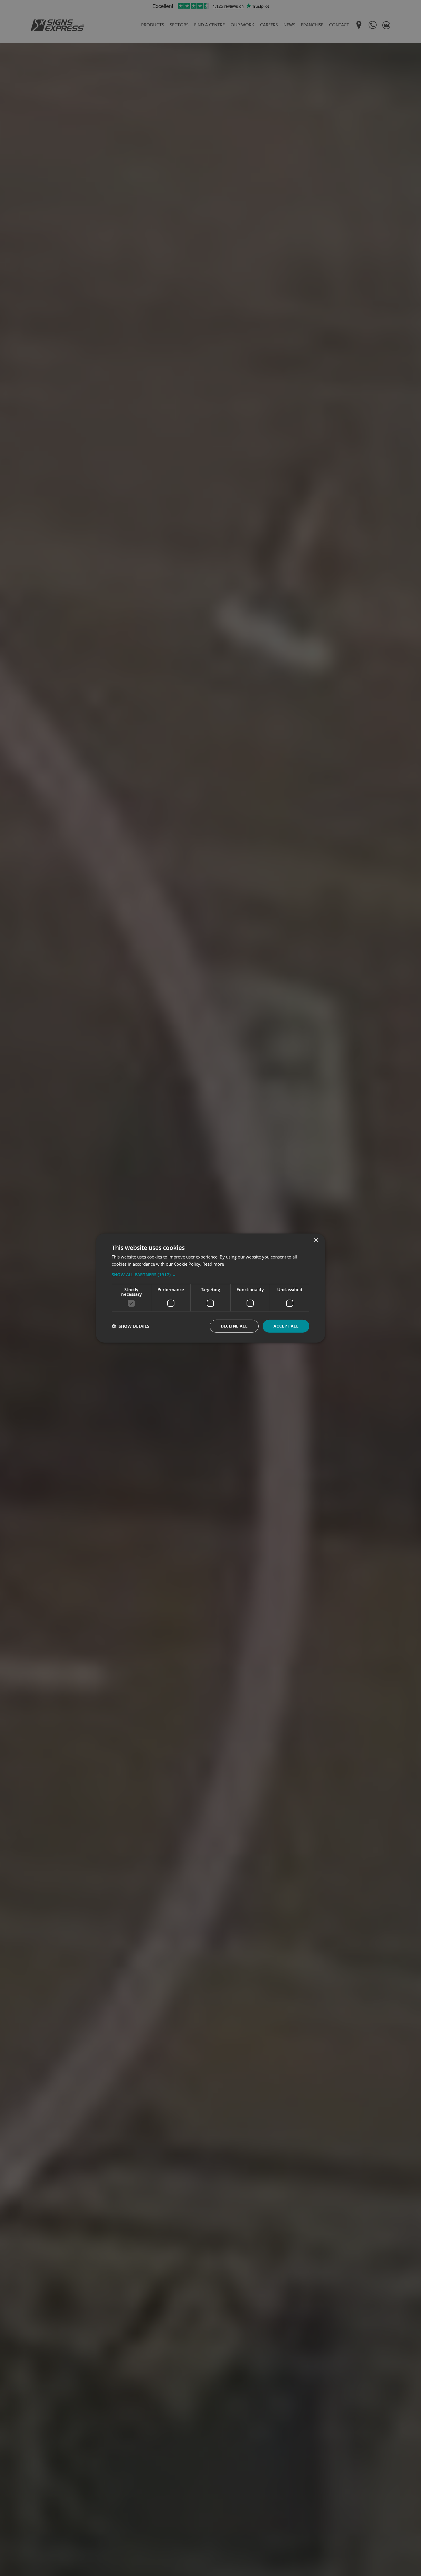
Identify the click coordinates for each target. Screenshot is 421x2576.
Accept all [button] (286, 1326)
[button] (210, 1275)
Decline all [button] (234, 1326)
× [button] (316, 1240)
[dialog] (210, 1288)
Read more (213, 1264)
